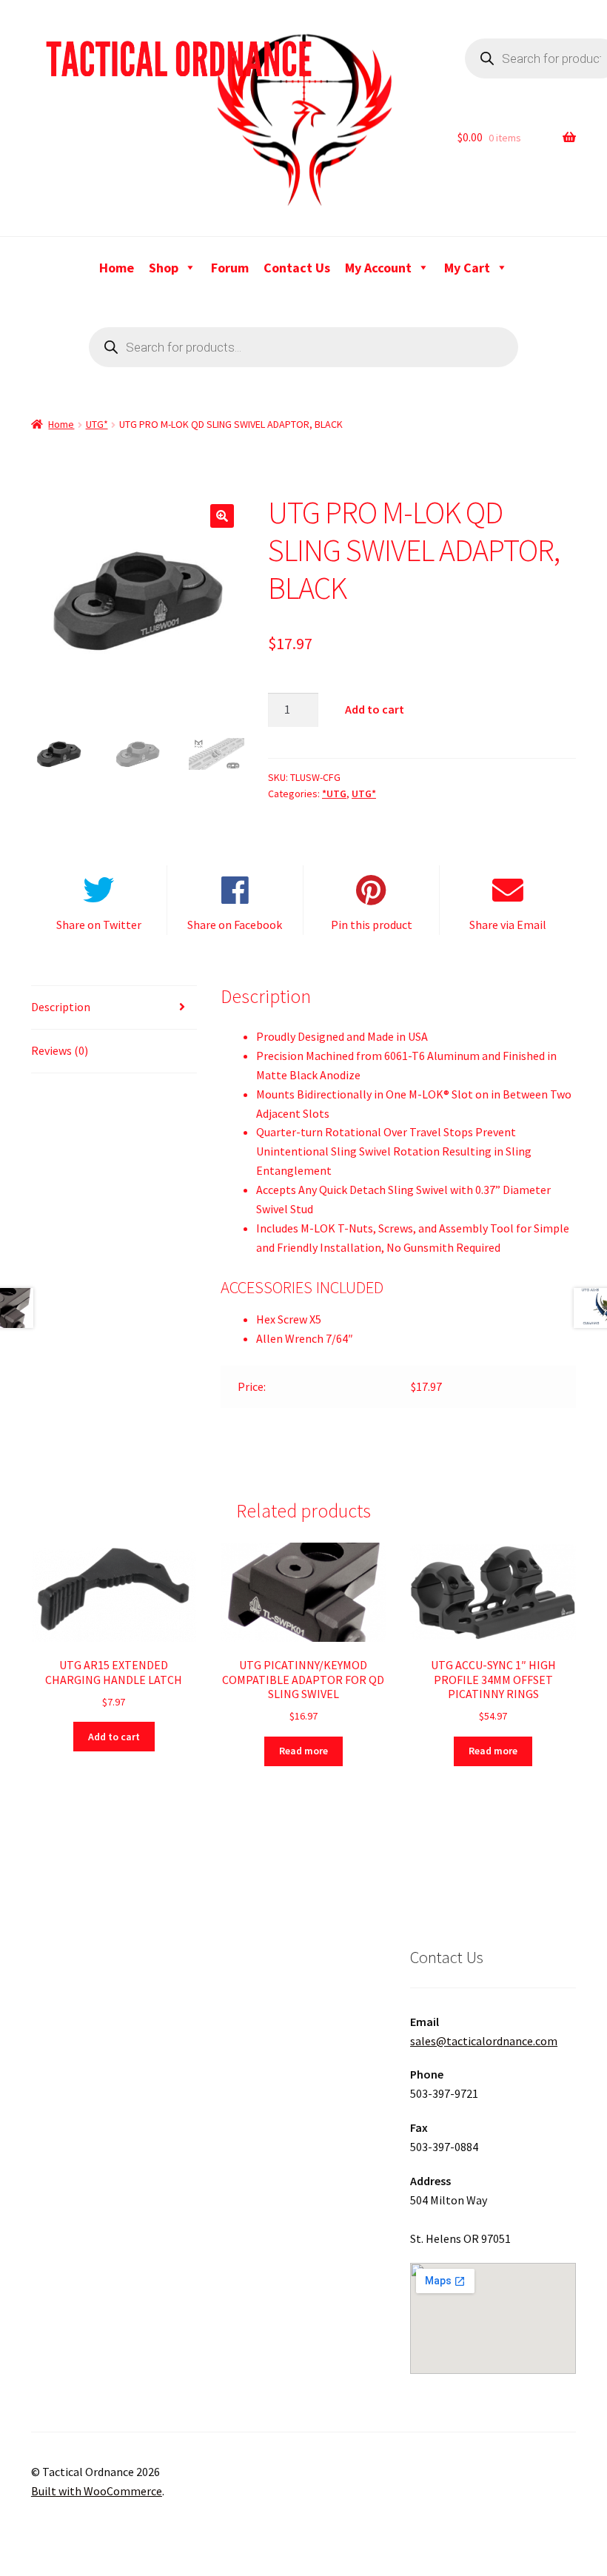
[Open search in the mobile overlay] (303, 347)
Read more (303, 1751)
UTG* (97, 424)
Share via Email (508, 925)
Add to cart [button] (114, 1737)
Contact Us (297, 268)
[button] (222, 516)
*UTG (334, 794)
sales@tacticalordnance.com (484, 2041)
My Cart (467, 268)
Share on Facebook (235, 925)
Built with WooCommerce (97, 2491)
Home (117, 268)
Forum (230, 268)
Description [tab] (61, 1007)
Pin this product (372, 925)
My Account (378, 268)
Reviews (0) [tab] (60, 1050)
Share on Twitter (99, 925)
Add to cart (375, 709)
